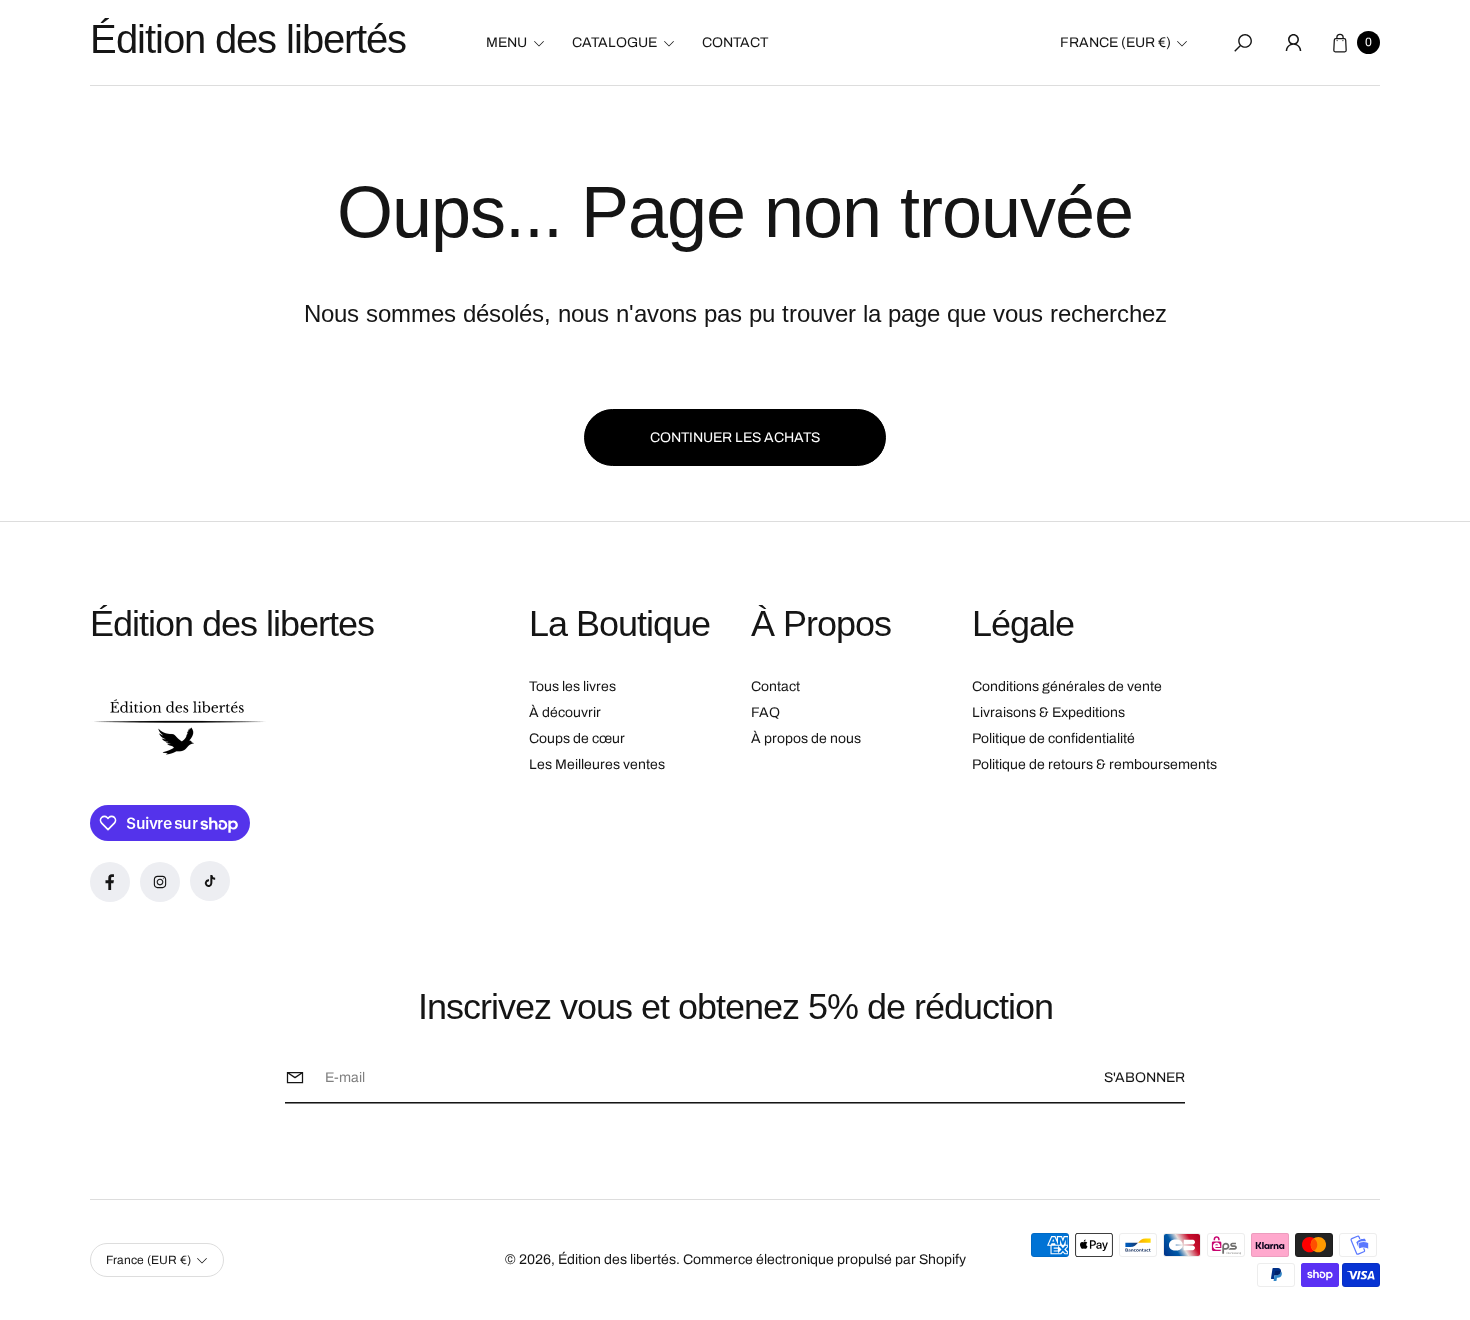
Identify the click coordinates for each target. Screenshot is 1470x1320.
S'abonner (1144, 1077)
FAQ (765, 712)
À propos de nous (806, 738)
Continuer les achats (735, 437)
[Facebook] (110, 882)
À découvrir (565, 712)
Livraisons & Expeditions (1048, 712)
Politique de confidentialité (1053, 738)
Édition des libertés (617, 1259)
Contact (775, 686)
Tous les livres (572, 686)
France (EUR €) (1115, 42)
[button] (521, 43)
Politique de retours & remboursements (1094, 764)
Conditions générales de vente (1067, 686)
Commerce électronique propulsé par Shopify (824, 1259)
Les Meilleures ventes (597, 764)
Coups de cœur (577, 738)
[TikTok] (210, 881)
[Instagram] (160, 882)
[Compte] (1293, 43)
